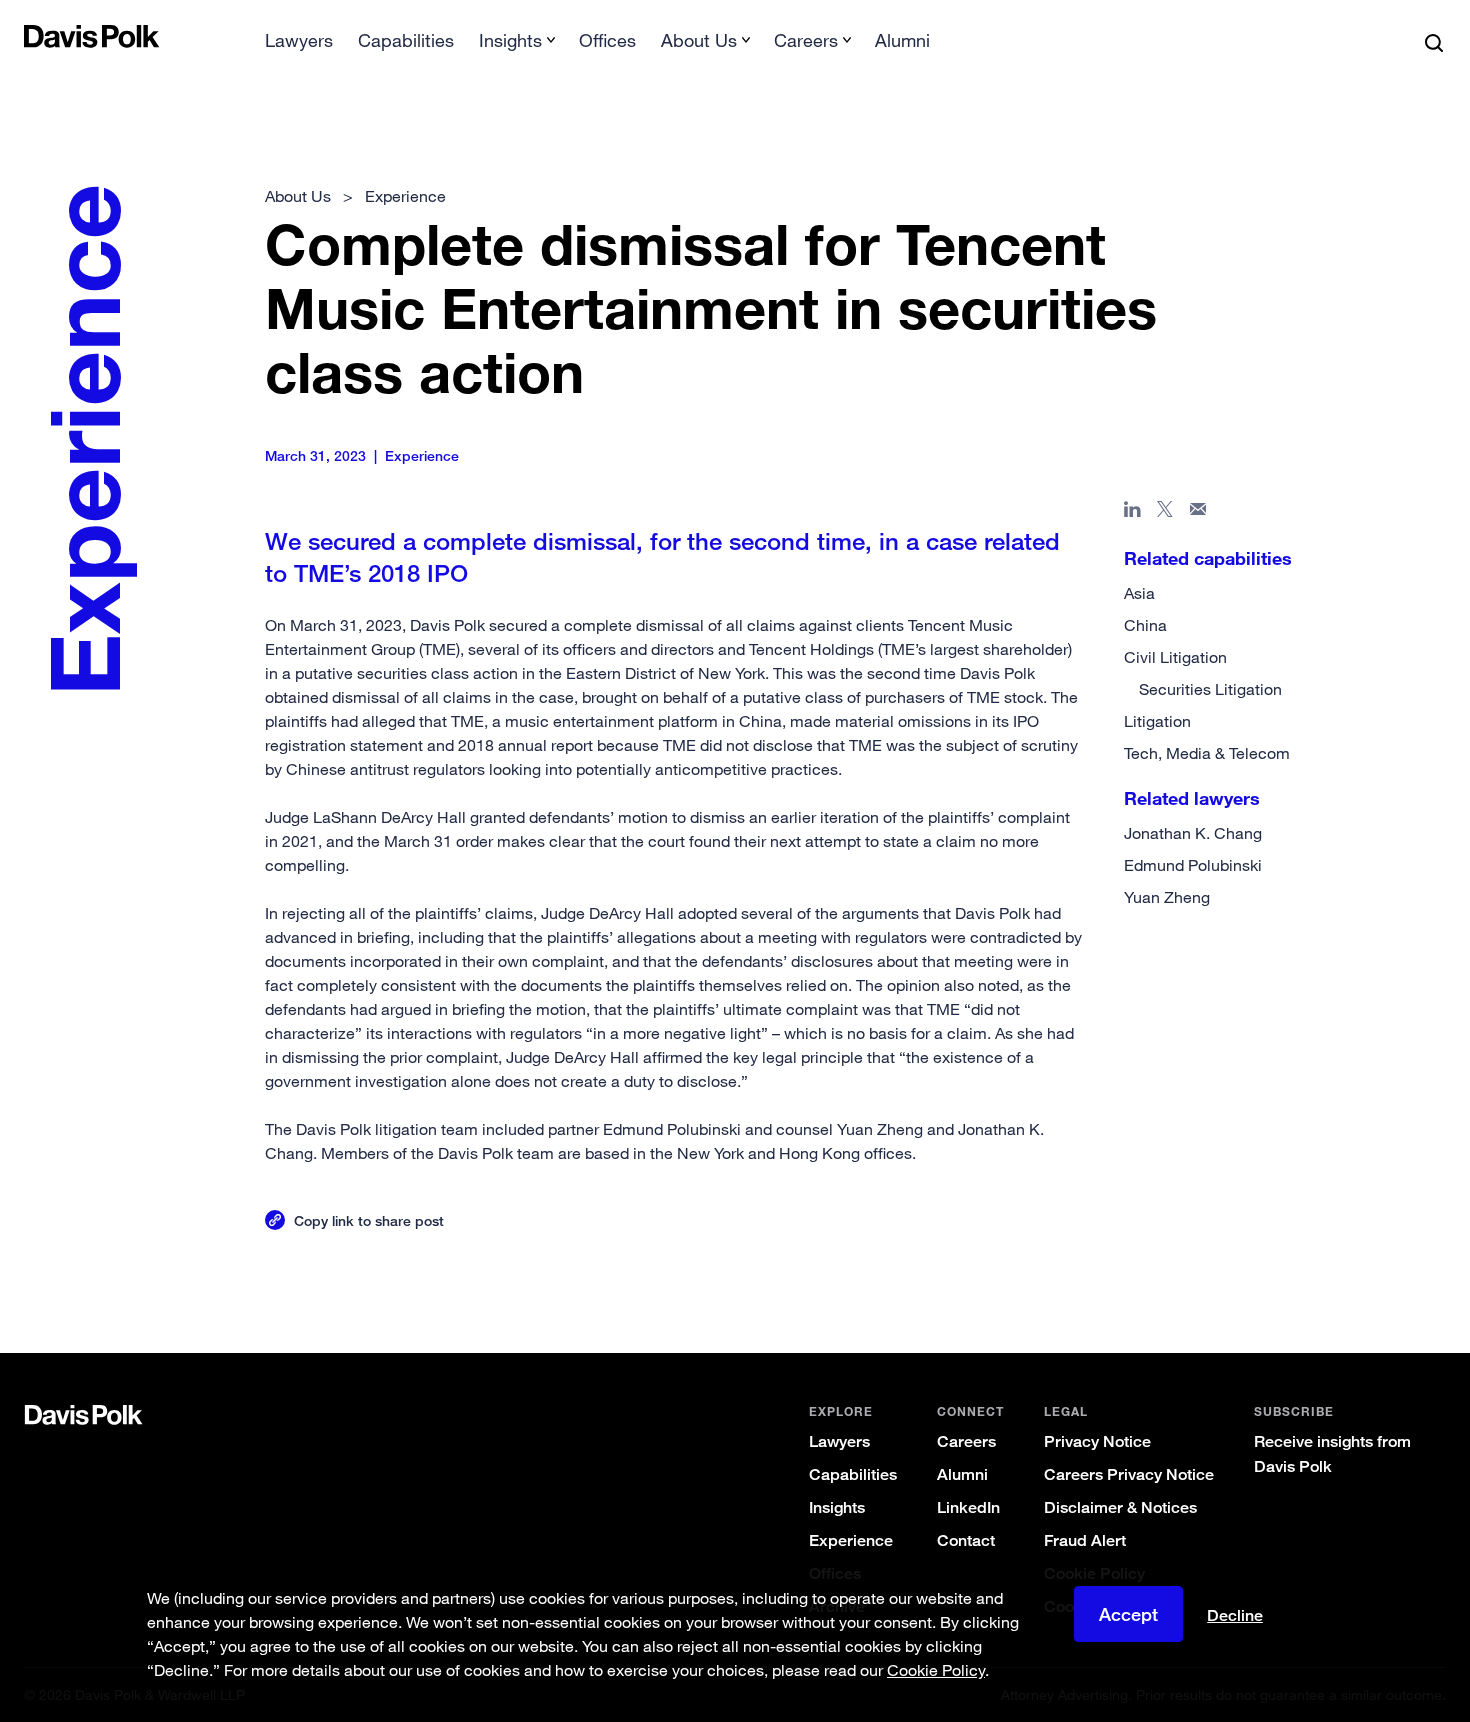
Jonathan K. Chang (1193, 833)
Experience (851, 1540)
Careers (966, 1441)
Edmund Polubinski (1193, 865)
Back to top (1348, 1272)
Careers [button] (806, 40)
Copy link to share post (369, 1220)
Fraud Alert (1085, 1540)
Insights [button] (510, 40)
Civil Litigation (1175, 657)
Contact (966, 1540)
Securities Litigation (1210, 689)
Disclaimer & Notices (1120, 1507)
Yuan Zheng (1167, 897)
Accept (1128, 1614)
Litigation (1157, 721)
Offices (607, 40)
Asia (1139, 593)
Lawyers (299, 40)
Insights (837, 1507)
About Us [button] (699, 40)
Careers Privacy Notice (1129, 1474)
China (1145, 625)
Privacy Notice (1097, 1441)
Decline (1235, 1616)
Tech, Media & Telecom (1207, 753)
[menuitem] (299, 46)
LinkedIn (968, 1507)
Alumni (902, 40)
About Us (298, 196)
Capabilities (406, 40)
